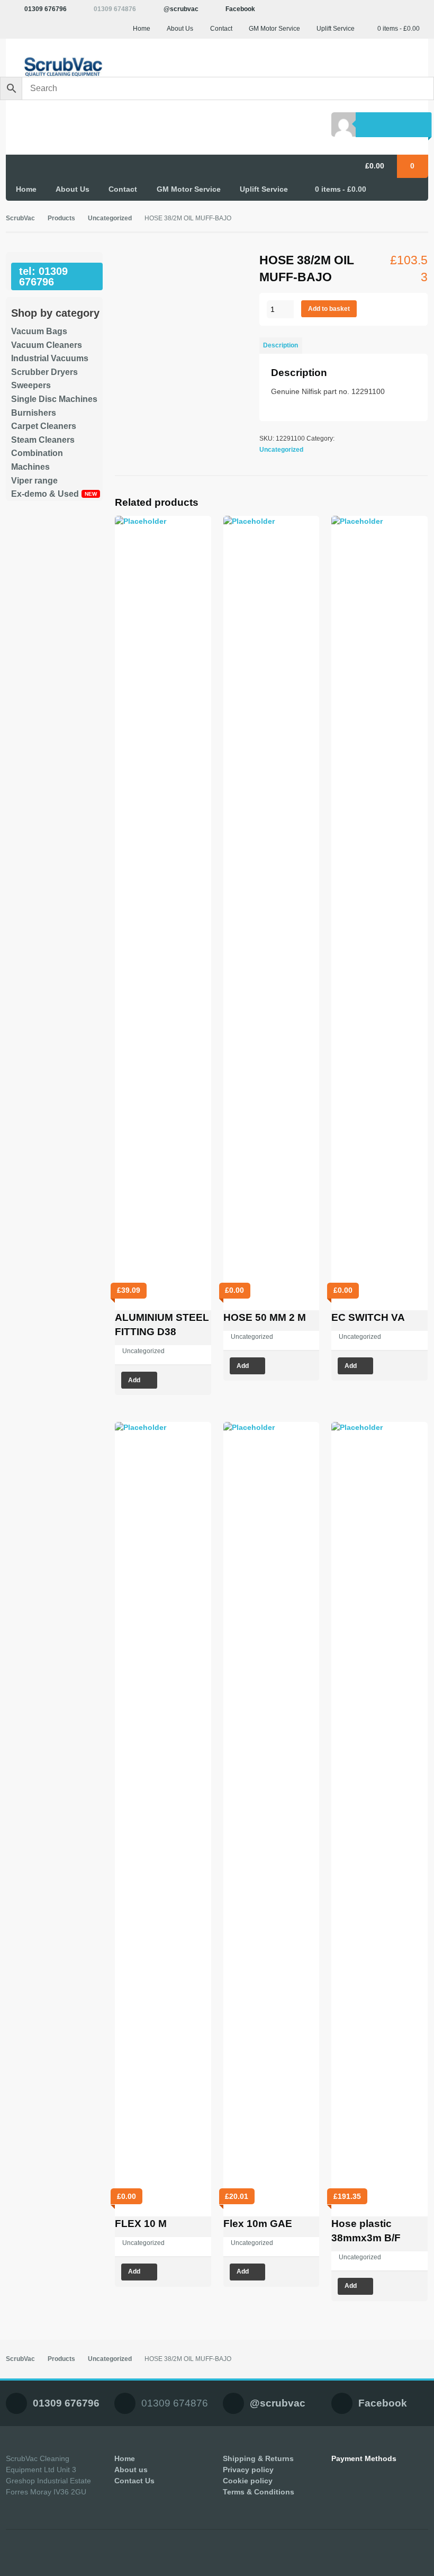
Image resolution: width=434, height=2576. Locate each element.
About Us (180, 29)
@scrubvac (181, 9)
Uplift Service (336, 29)
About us (131, 2470)
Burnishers (34, 413)
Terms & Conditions (259, 2492)
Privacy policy (248, 2470)
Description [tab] (281, 345)
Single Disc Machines (54, 399)
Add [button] (134, 1380)
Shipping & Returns (258, 2458)
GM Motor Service (274, 29)
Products (61, 218)
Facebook (240, 9)
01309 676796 (46, 9)
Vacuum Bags (39, 331)
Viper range (34, 481)
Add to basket (329, 309)
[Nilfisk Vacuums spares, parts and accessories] (55, 67)
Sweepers (31, 385)
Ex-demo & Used (45, 494)
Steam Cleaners (43, 440)
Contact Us (134, 2481)
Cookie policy (248, 2481)
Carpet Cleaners (44, 426)
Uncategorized (110, 218)
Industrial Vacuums (50, 358)
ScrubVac (20, 218)
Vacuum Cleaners (47, 345)
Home (142, 29)
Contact (221, 29)
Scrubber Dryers (44, 372)
